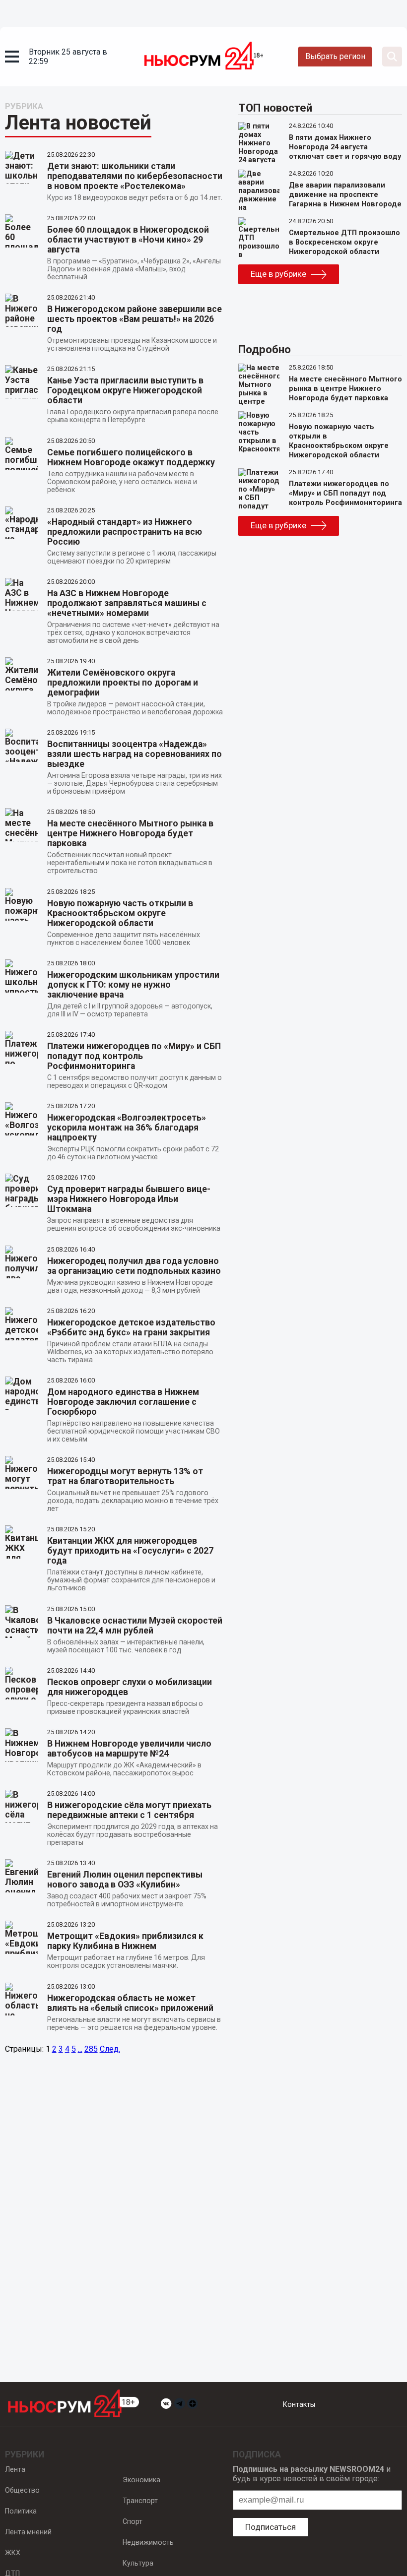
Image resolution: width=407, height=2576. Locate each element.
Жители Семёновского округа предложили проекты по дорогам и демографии (123, 683)
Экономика (141, 2480)
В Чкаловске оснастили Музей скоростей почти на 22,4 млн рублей (135, 1626)
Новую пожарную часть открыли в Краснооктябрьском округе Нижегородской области (120, 913)
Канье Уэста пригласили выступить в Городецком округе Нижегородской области (125, 390)
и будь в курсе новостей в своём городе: (312, 2474)
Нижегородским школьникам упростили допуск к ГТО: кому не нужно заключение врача (133, 985)
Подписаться (271, 2527)
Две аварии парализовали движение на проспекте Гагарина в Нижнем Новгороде (345, 195)
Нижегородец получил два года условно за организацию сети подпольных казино (134, 1266)
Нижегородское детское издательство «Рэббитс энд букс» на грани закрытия (131, 1327)
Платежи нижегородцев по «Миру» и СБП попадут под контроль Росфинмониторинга (134, 1056)
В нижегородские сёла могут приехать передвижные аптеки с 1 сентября (129, 1810)
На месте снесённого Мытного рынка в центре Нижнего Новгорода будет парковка (130, 833)
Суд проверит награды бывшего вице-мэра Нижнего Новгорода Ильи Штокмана (129, 1199)
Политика (21, 2511)
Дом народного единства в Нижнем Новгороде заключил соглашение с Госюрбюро (123, 1402)
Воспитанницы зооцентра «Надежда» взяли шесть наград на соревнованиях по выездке (135, 754)
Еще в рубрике (278, 274)
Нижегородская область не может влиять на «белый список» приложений (130, 2003)
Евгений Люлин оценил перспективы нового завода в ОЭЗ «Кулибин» (125, 1880)
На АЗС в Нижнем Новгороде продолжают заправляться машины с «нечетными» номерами (127, 603)
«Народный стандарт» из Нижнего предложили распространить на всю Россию (125, 532)
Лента (15, 2469)
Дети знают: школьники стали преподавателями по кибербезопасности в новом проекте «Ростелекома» (135, 176)
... (80, 2049)
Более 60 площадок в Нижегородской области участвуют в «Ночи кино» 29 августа (128, 240)
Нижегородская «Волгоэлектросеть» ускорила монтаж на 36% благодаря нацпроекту (127, 1128)
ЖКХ (13, 2553)
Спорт (133, 2521)
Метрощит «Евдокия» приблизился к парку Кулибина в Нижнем (125, 1941)
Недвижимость (148, 2542)
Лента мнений (28, 2532)
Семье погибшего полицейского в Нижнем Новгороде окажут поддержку (131, 457)
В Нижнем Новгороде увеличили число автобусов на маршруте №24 (129, 1749)
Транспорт (140, 2501)
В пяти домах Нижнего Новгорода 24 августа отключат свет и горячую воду (345, 147)
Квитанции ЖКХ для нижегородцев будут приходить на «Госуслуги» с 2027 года (130, 1551)
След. (110, 2049)
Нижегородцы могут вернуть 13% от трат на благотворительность (125, 1476)
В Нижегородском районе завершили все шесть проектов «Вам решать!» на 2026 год (135, 319)
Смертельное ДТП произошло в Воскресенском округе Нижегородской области (344, 242)
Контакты (299, 2404)
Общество (22, 2490)
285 (91, 2049)
